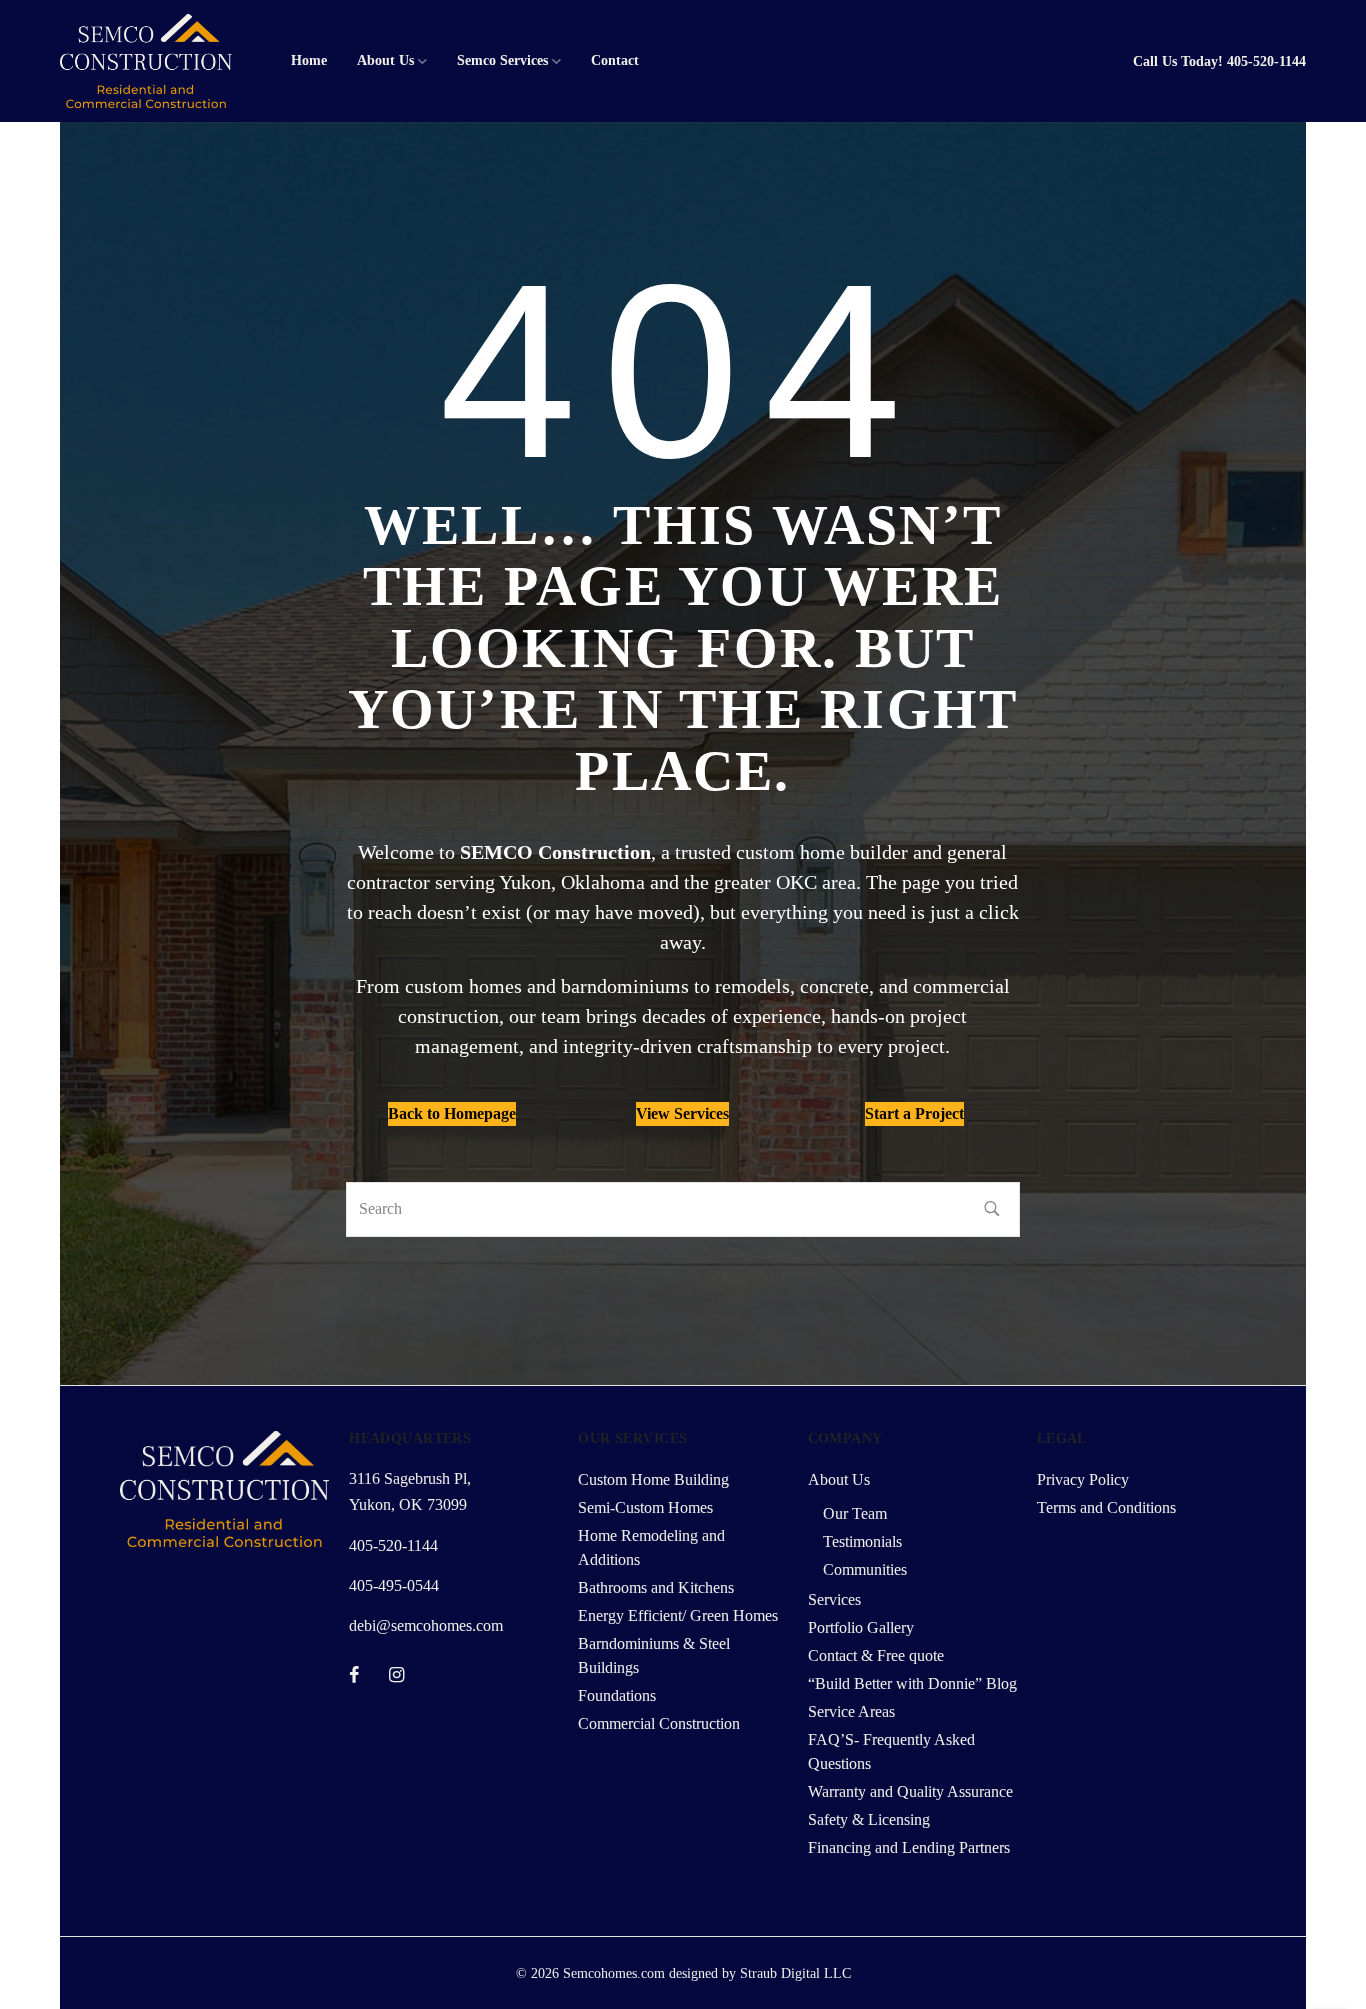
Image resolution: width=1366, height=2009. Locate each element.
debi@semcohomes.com (426, 1625)
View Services (682, 1113)
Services (834, 1599)
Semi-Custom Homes (645, 1507)
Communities (865, 1569)
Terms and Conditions (1106, 1507)
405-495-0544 (394, 1585)
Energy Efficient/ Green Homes (678, 1615)
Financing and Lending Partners (909, 1847)
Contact (615, 60)
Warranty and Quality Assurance (910, 1791)
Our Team (855, 1513)
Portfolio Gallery (861, 1627)
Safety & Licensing (869, 1819)
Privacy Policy (1083, 1479)
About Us (385, 60)
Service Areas (851, 1711)
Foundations (617, 1695)
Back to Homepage (452, 1113)
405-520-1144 (1266, 61)
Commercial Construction (659, 1723)
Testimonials (862, 1541)
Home (309, 60)
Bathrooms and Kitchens (656, 1587)
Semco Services (502, 60)
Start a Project (914, 1113)
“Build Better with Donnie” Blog (912, 1683)
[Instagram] (396, 1675)
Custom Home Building (653, 1479)
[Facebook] (354, 1675)
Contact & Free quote (876, 1655)
